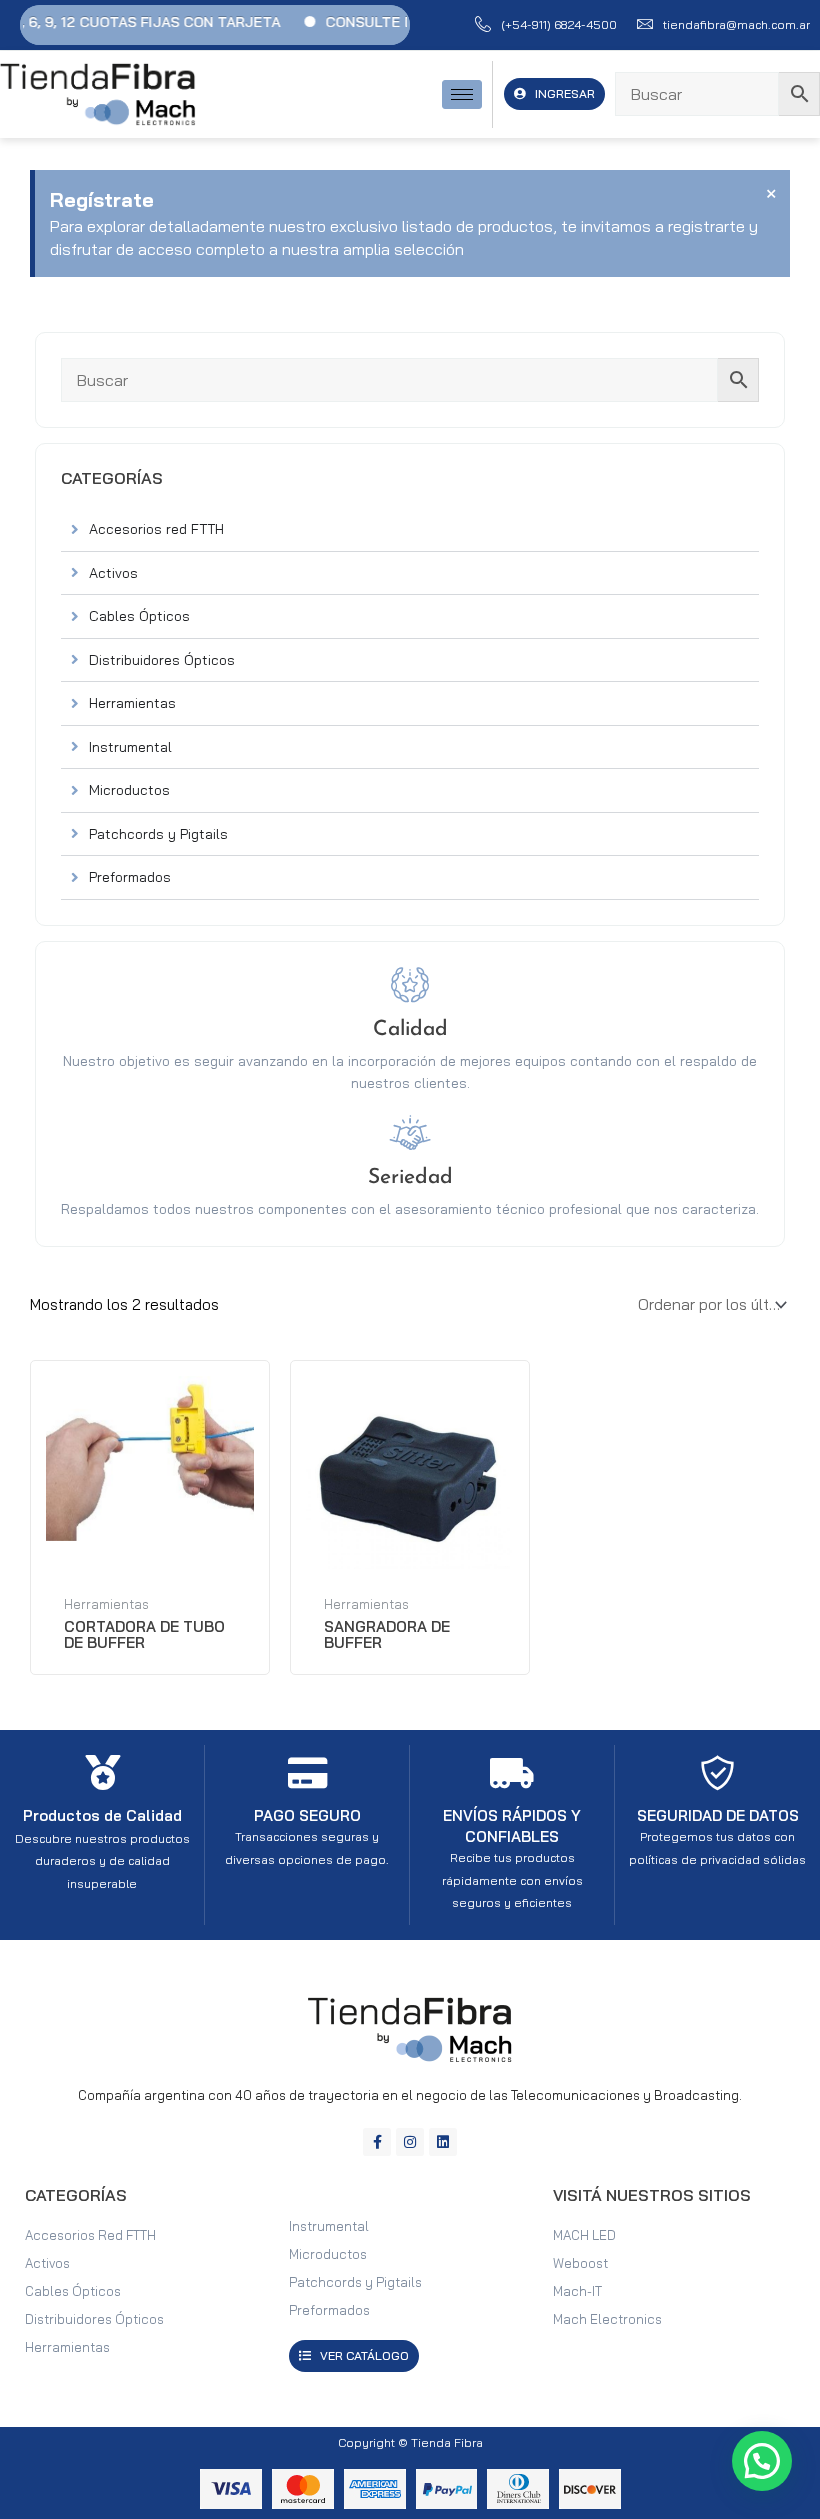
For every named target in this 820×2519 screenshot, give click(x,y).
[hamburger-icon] (462, 94)
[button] (762, 2461)
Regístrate (102, 199)
